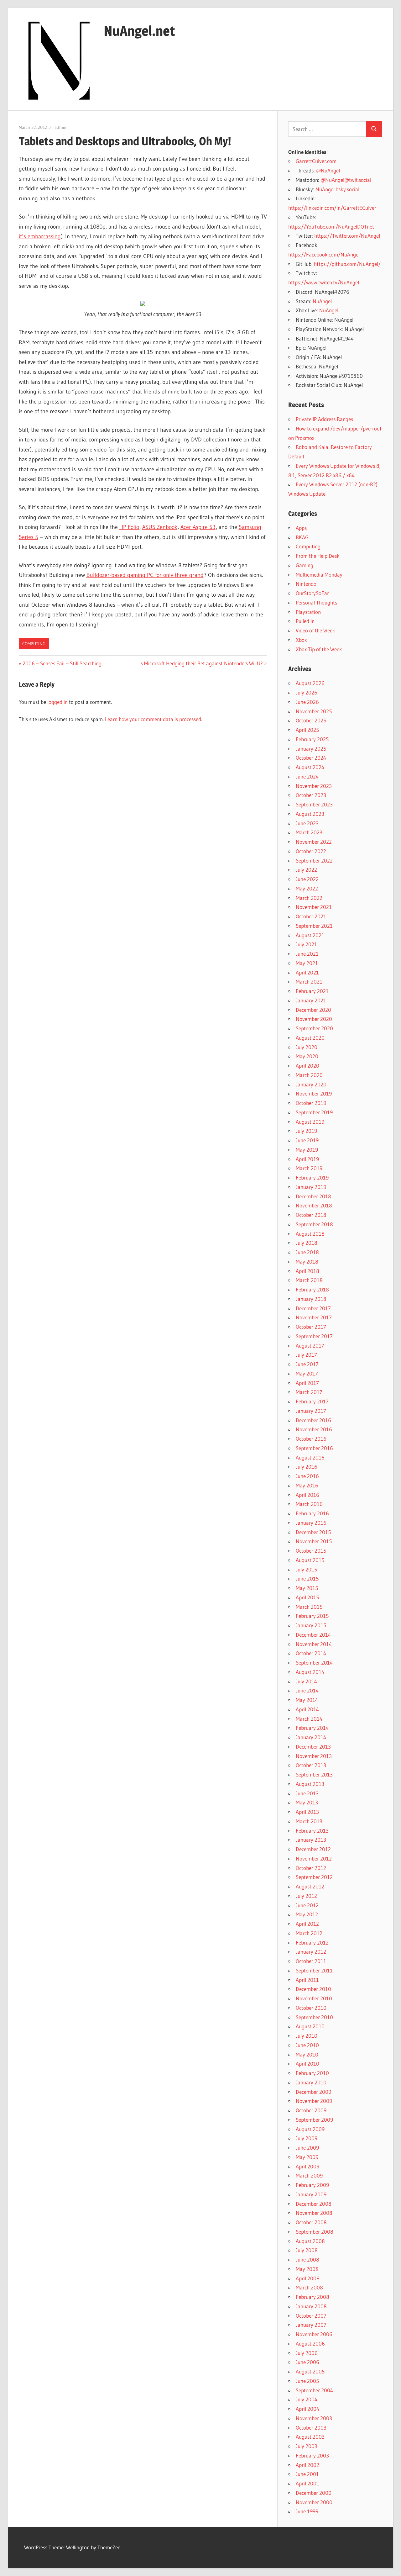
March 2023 (309, 832)
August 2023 (310, 814)
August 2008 (310, 2241)
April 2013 (307, 1812)
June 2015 (307, 1578)
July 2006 (307, 2353)
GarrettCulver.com (316, 161)
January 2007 (311, 2325)
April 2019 (307, 1159)
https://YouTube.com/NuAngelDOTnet (331, 227)
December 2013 (313, 1747)
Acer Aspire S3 (198, 527)
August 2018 (310, 1234)
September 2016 (314, 1448)
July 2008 (307, 2250)
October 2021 (311, 916)
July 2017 (306, 1355)
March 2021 (309, 982)
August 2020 (310, 1038)
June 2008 (307, 2259)
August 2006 (310, 2344)
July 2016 (307, 1467)
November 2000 (314, 2502)
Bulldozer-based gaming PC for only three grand (145, 575)
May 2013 (307, 1802)
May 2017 (307, 1373)
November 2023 (314, 786)
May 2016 (307, 1485)
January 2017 (311, 1411)
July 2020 (307, 1047)
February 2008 (312, 2297)
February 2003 (312, 2455)
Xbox (301, 640)
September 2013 (314, 1774)
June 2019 (307, 1140)
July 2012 (306, 1896)
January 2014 (311, 1737)
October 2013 (311, 1765)
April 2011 (307, 1980)
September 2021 (314, 926)
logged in (57, 702)
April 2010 (307, 2064)
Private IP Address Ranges (324, 419)
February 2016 (312, 1513)
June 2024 (307, 776)
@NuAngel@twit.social (346, 180)
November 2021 (314, 907)
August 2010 (310, 2026)
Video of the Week (315, 630)
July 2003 (307, 2446)
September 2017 (314, 1336)
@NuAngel (328, 170)
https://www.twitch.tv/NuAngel (324, 282)
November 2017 (314, 1317)
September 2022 (314, 860)
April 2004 (307, 2409)
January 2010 (311, 2082)
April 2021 (307, 972)
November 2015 (314, 1541)
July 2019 (306, 1131)
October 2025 (311, 720)
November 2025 (314, 711)
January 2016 (311, 1523)
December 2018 (313, 1196)
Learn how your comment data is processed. (154, 719)
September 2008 (315, 2232)
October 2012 (311, 1868)
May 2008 (307, 2269)
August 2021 (310, 935)
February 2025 (312, 739)
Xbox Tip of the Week (319, 649)
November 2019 (314, 1093)
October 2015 (311, 1551)
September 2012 (314, 1877)
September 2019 (314, 1112)
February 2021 (312, 991)
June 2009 (307, 2148)
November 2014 (314, 1644)
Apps (301, 528)
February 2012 (312, 1943)
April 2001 (307, 2483)
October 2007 (311, 2316)
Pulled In (305, 621)
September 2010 (314, 2017)
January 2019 (311, 1187)
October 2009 (311, 2110)
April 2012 (307, 1924)
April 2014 (307, 1709)
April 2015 (307, 1597)
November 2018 (314, 1205)
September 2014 (314, 1663)
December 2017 (313, 1308)
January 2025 (311, 749)
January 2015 (311, 1625)
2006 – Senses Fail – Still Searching (62, 663)
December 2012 (313, 1849)
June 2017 (307, 1364)
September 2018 (314, 1224)
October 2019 (311, 1103)
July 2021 (306, 944)
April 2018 (307, 1271)
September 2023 (314, 804)
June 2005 (307, 2381)
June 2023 (307, 823)
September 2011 (314, 1970)
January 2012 (311, 1952)
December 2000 (314, 2493)
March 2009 (309, 2175)
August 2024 (310, 767)
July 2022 (306, 870)
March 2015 (309, 1607)
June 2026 (307, 702)
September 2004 (314, 2390)
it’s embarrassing (40, 236)
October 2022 (311, 851)
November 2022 (314, 842)
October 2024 (311, 758)
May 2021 (307, 963)
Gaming (305, 565)
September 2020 (314, 1028)
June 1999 (307, 2511)
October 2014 (311, 1653)
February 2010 (312, 2073)
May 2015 (307, 1588)
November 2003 (314, 2418)
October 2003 (311, 2428)
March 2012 (309, 1933)
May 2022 (307, 888)
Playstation (308, 612)
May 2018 (307, 1262)
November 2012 (314, 1858)
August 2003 (310, 2437)
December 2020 (313, 1010)
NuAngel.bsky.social (337, 189)
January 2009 (311, 2194)
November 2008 (314, 2213)
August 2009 (310, 2129)
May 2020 (307, 1056)
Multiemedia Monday (319, 575)
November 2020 (314, 1019)
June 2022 (307, 879)
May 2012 (307, 1914)
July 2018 (307, 1243)
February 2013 (312, 1831)
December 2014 (313, 1635)
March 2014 (309, 1719)
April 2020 (307, 1066)
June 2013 (307, 1793)
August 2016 (310, 1457)
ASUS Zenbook (160, 527)
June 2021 (307, 954)
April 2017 (307, 1383)
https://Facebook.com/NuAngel (324, 254)
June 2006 (307, 2362)
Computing (34, 644)
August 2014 (310, 1672)
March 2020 (309, 1075)
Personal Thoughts (316, 602)
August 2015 (310, 1560)
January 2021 (311, 1000)
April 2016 (307, 1495)
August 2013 (310, 1784)
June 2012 (307, 1905)
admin (60, 127)
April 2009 (307, 2166)
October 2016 (311, 1439)
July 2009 (307, 2138)
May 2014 (307, 1700)
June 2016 (307, 1476)
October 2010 (311, 2008)
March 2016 (309, 1504)
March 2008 (309, 2287)
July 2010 (307, 2036)
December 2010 (313, 1989)
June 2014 (307, 1690)
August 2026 (310, 683)
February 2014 (312, 1728)
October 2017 (311, 1327)
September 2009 (314, 2120)
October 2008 (311, 2222)
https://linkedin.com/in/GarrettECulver (332, 208)
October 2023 (311, 795)
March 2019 (309, 1168)
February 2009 (312, 2185)
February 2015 (312, 1616)
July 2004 (307, 2399)
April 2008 (308, 2278)
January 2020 (311, 1084)
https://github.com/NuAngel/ (347, 264)
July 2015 (306, 1569)
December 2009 (313, 2092)
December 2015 (313, 1532)
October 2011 (311, 1961)
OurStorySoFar (312, 593)
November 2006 (314, 2334)
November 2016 (314, 1429)
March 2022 (309, 898)
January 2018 (311, 1299)
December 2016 (313, 1420)
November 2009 (314, 2101)
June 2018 (307, 1252)
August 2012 (310, 1886)
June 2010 (307, 2045)
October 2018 (311, 1215)
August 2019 (310, 1122)
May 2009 (307, 2157)
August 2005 (310, 2371)
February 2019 (312, 1177)
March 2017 (309, 1392)
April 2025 (307, 730)
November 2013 (314, 1756)
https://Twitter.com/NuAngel (347, 236)
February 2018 (312, 1289)
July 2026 (307, 692)
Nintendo (306, 584)
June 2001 (307, 2474)
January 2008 (311, 2306)
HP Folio (129, 527)
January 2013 (311, 1840)
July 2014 (306, 1681)
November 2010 (314, 1998)
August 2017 (310, 1346)
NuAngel (322, 301)
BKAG (302, 537)
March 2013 (309, 1821)
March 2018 (309, 1280)
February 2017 (312, 1401)
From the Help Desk (318, 556)
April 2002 (307, 2465)
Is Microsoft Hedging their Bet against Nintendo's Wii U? (201, 663)
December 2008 (314, 2204)
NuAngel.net (139, 31)
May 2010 (307, 2054)
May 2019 (307, 1150)
